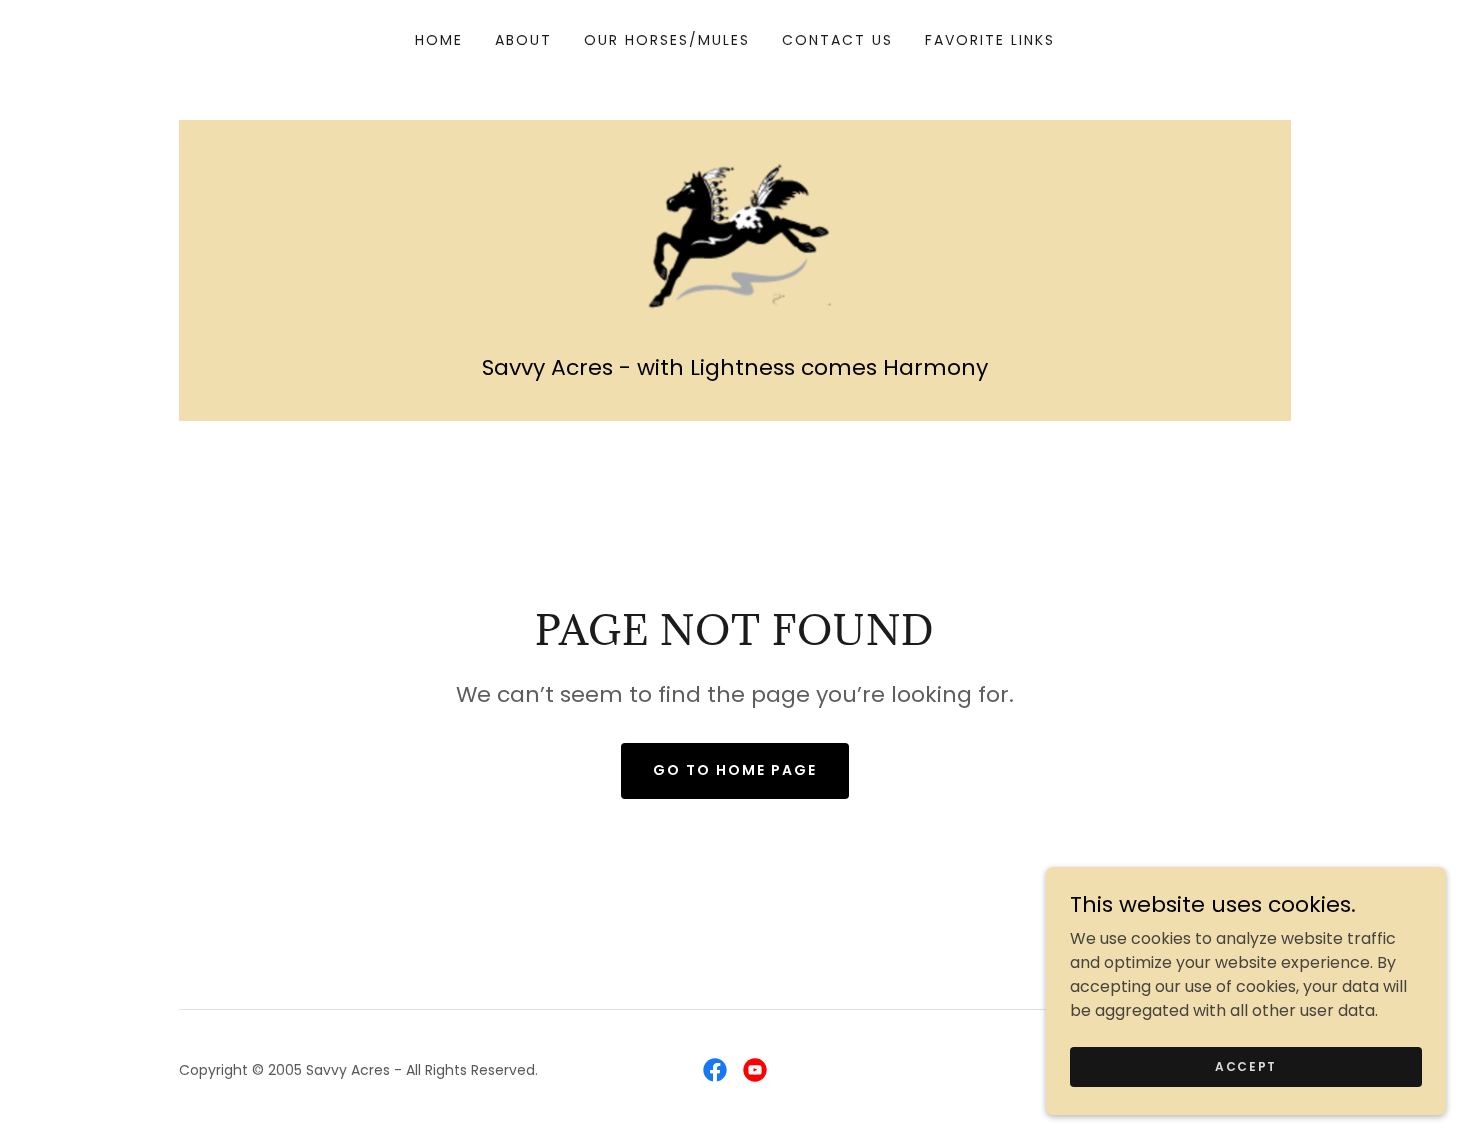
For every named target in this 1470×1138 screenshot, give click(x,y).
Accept (1246, 1065)
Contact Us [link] (837, 40)
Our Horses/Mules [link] (667, 40)
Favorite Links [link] (990, 40)
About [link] (523, 40)
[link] (735, 233)
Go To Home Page (735, 770)
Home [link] (439, 40)
